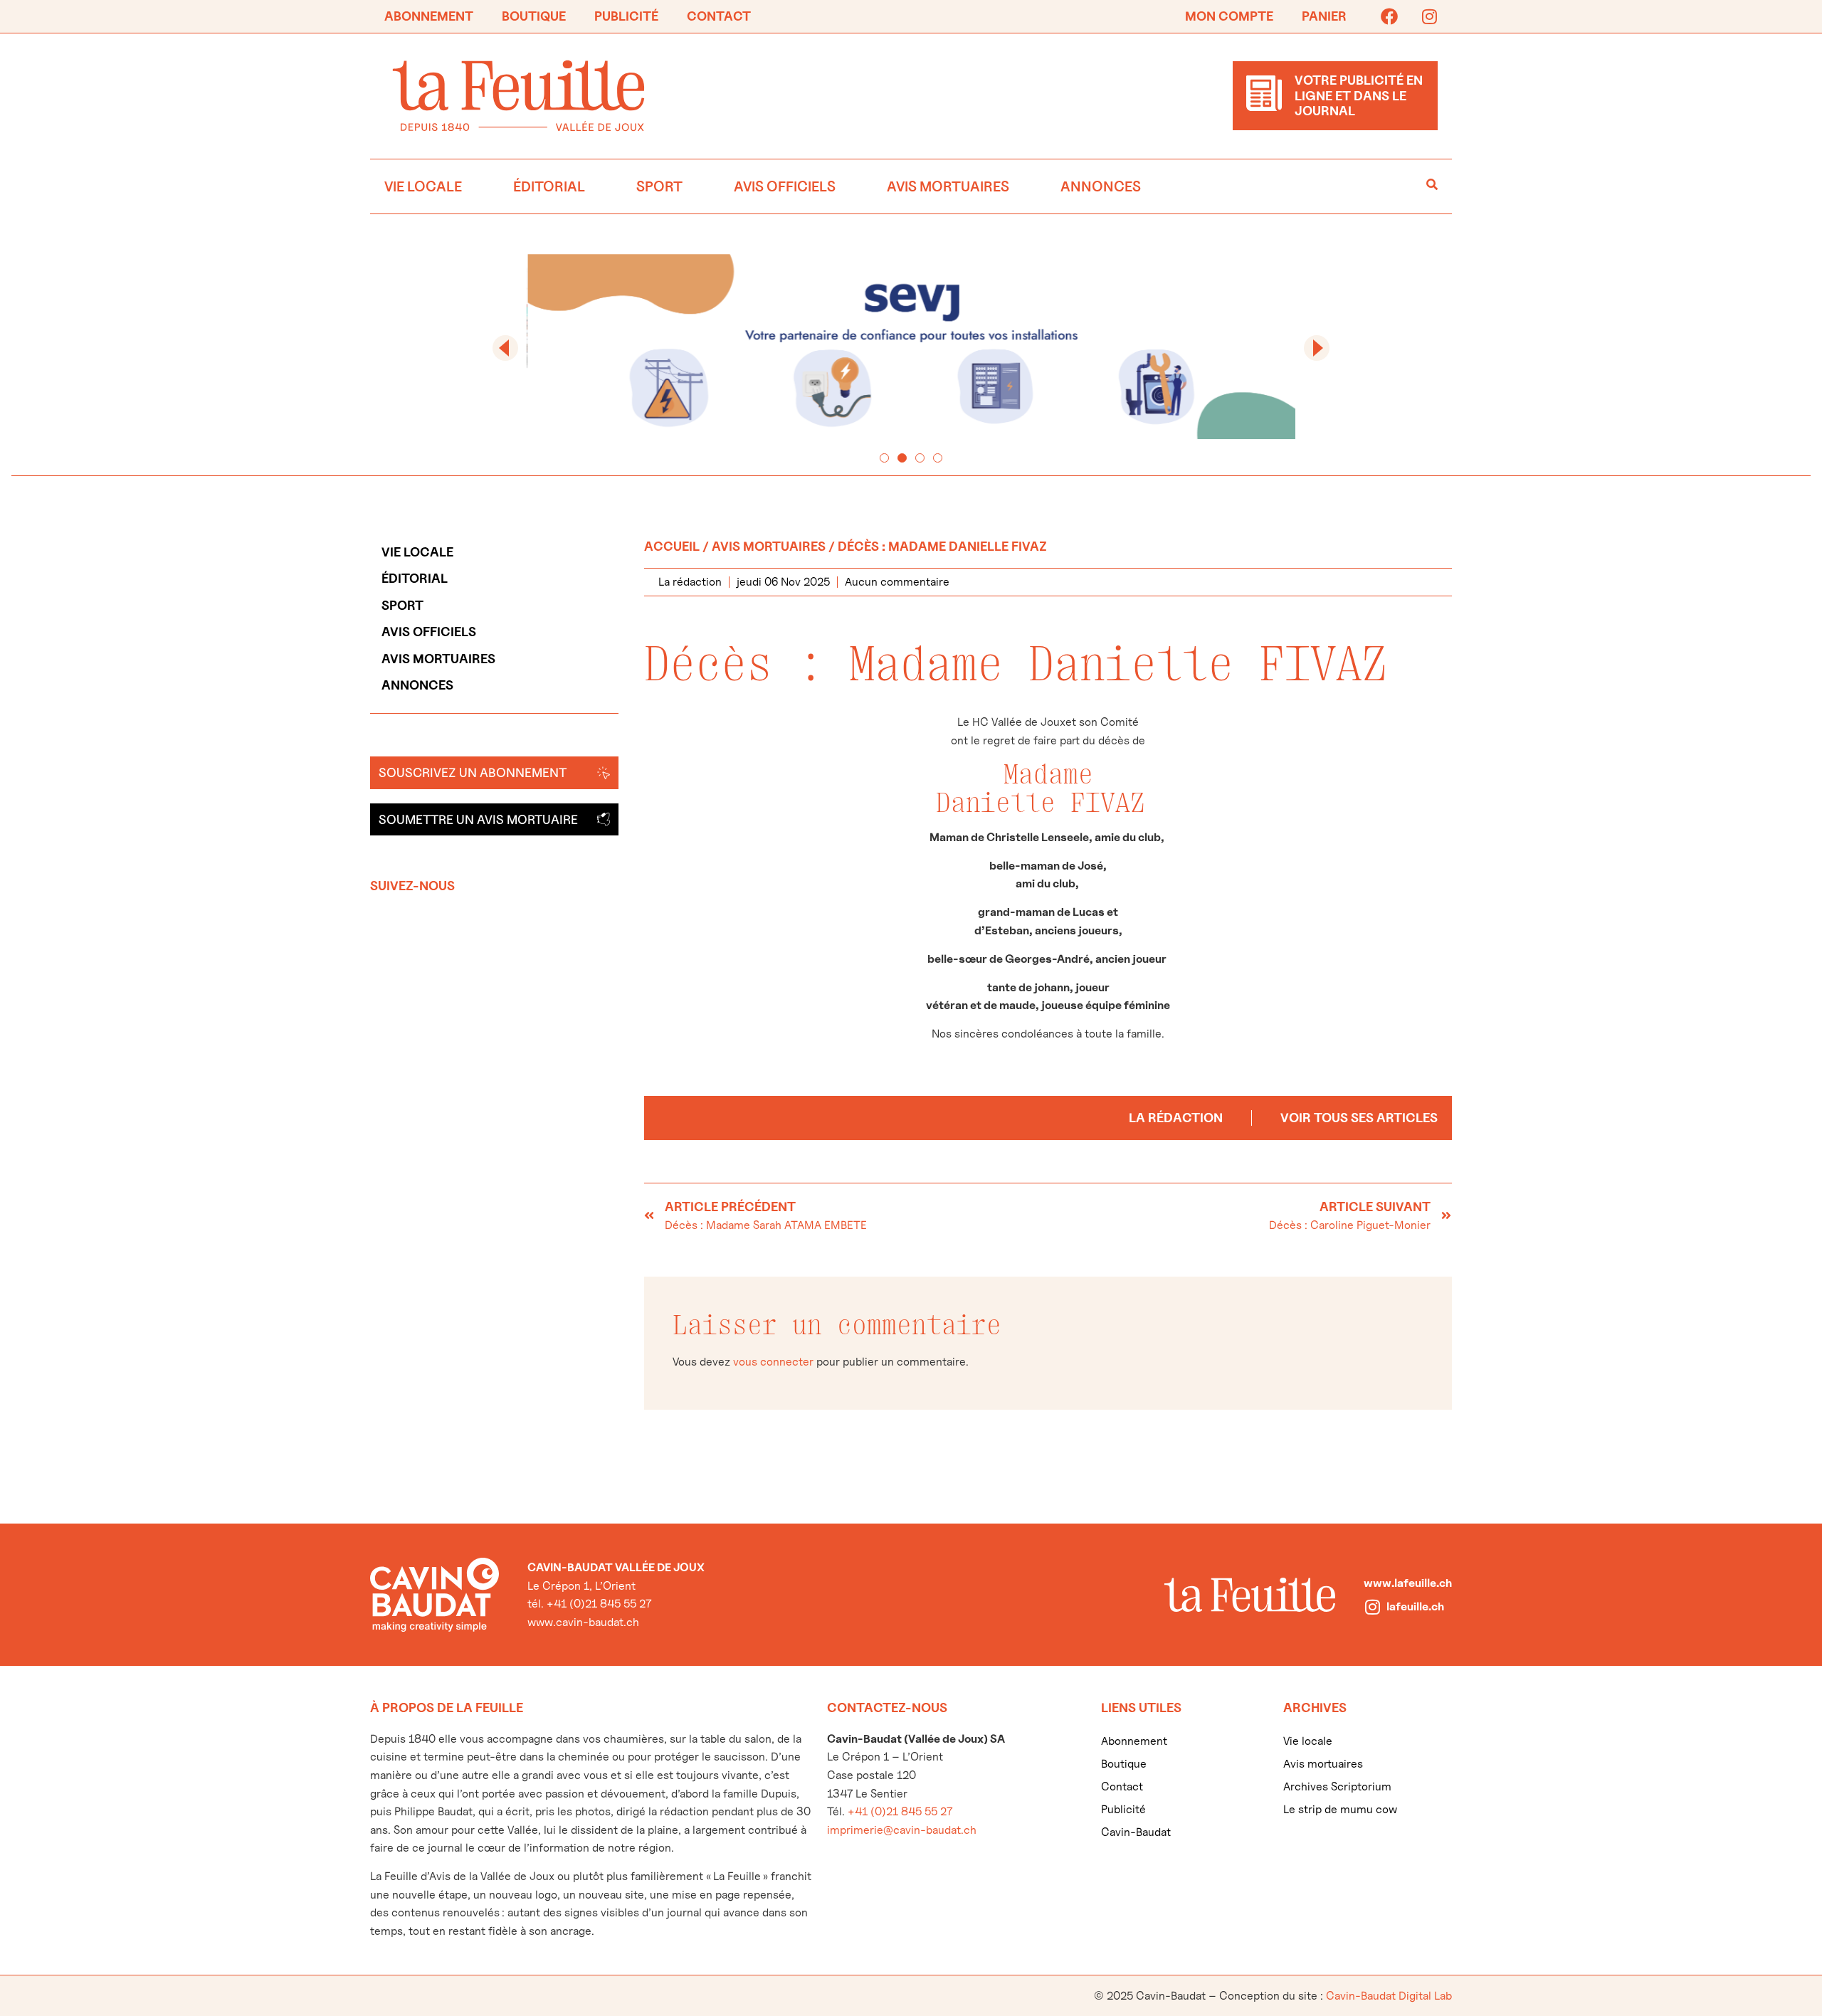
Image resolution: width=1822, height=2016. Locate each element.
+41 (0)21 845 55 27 (900, 1811)
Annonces (1101, 186)
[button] (505, 348)
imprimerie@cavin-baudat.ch (902, 1830)
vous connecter (773, 1362)
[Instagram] (1429, 16)
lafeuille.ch (1415, 1606)
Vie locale (423, 186)
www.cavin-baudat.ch (583, 1622)
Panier (1324, 16)
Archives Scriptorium (1337, 1787)
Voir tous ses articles (1359, 1118)
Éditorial (549, 186)
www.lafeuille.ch (1408, 1583)
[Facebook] (1389, 16)
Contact (719, 16)
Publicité (626, 16)
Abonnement (429, 16)
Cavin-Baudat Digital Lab (1389, 1996)
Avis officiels (785, 186)
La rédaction (1176, 1118)
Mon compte (1229, 16)
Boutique (534, 16)
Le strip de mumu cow (1340, 1809)
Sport (659, 186)
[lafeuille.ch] (1372, 1607)
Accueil (672, 546)
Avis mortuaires (948, 186)
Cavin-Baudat (1136, 1832)
